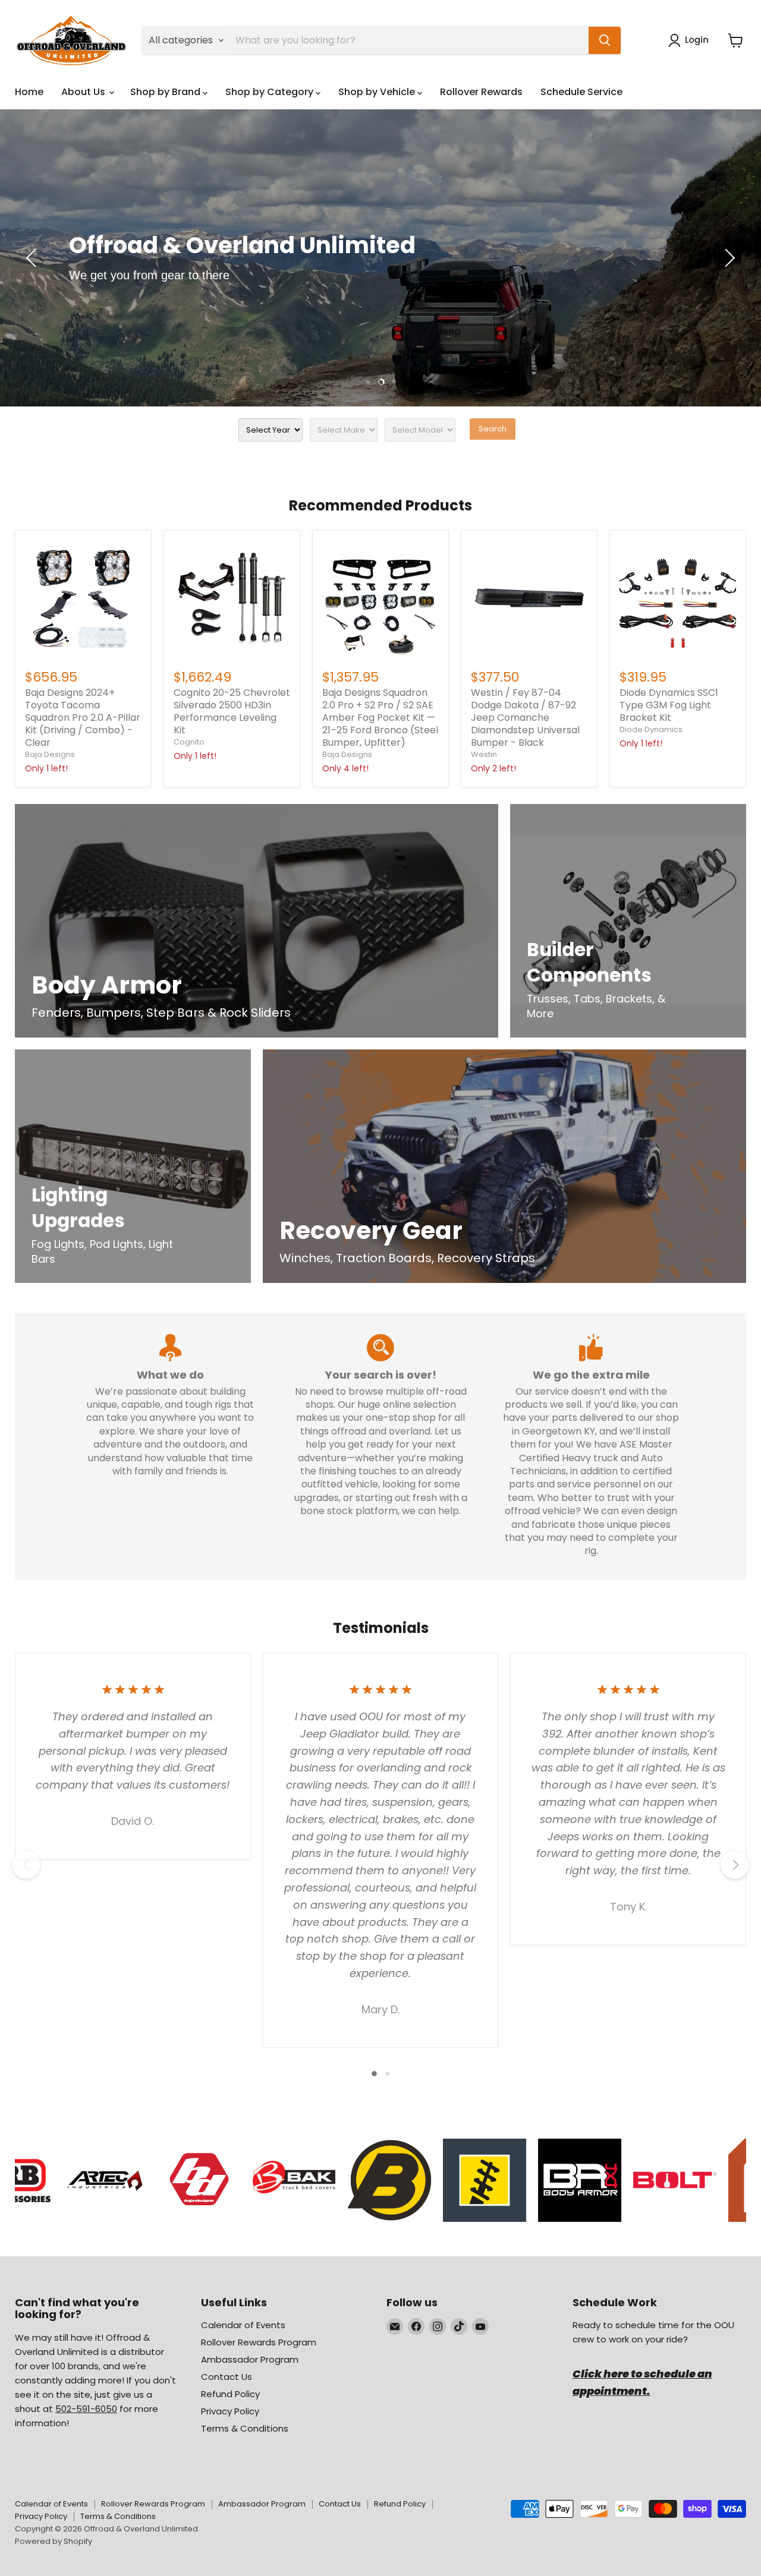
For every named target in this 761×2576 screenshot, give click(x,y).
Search (493, 429)
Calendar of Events (243, 2325)
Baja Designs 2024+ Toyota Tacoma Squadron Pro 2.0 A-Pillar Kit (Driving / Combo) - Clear (83, 718)
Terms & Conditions (245, 2428)
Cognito (189, 742)
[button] (691, 40)
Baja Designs (50, 754)
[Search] (605, 40)
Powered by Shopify (54, 2541)
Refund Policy (230, 2394)
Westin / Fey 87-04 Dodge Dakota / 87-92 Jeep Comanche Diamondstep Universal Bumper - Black (525, 718)
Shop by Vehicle (378, 92)
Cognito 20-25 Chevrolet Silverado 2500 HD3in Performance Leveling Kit (232, 711)
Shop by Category (271, 92)
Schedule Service (581, 92)
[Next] (735, 1865)
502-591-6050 (86, 2409)
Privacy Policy (230, 2411)
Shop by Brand (166, 92)
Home (29, 92)
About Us (84, 92)
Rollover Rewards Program (259, 2342)
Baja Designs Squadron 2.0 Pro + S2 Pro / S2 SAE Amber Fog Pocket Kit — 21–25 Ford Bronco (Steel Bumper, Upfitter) (380, 718)
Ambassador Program (250, 2359)
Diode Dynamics (651, 729)
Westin (484, 754)
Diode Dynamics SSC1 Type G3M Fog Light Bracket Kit (669, 705)
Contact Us (227, 2377)
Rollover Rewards (481, 92)
